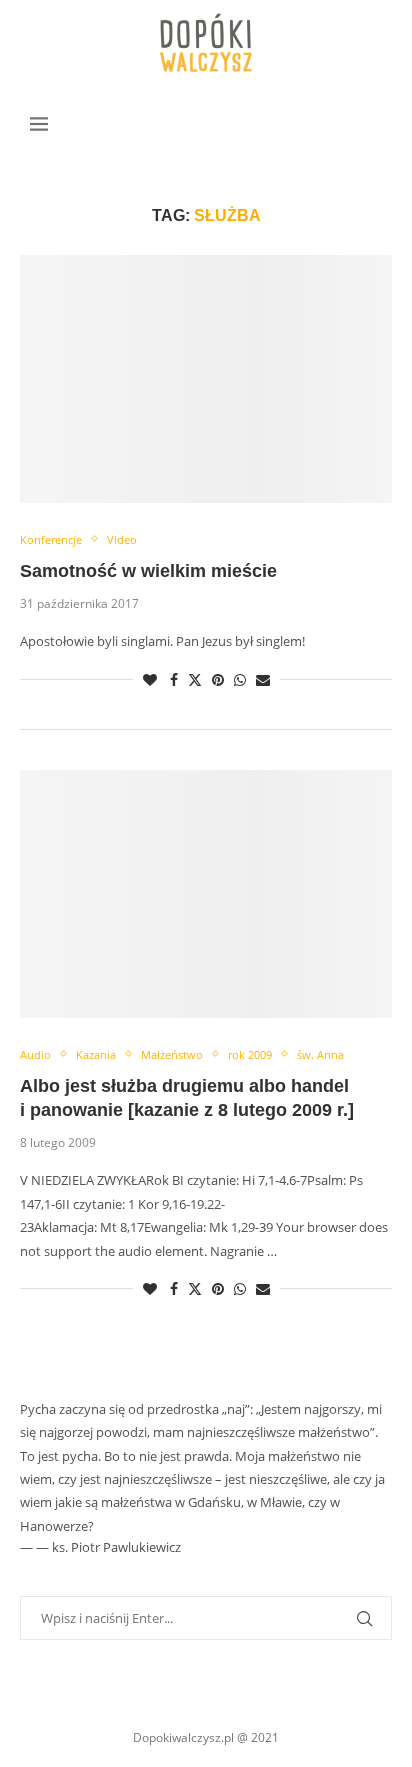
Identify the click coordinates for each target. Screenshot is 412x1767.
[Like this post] (150, 679)
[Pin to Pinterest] (218, 679)
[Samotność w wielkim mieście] (206, 379)
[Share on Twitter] (195, 679)
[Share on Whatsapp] (240, 679)
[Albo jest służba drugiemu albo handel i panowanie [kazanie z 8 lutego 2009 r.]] (206, 894)
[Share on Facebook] (174, 679)
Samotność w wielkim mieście (148, 571)
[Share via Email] (263, 679)
